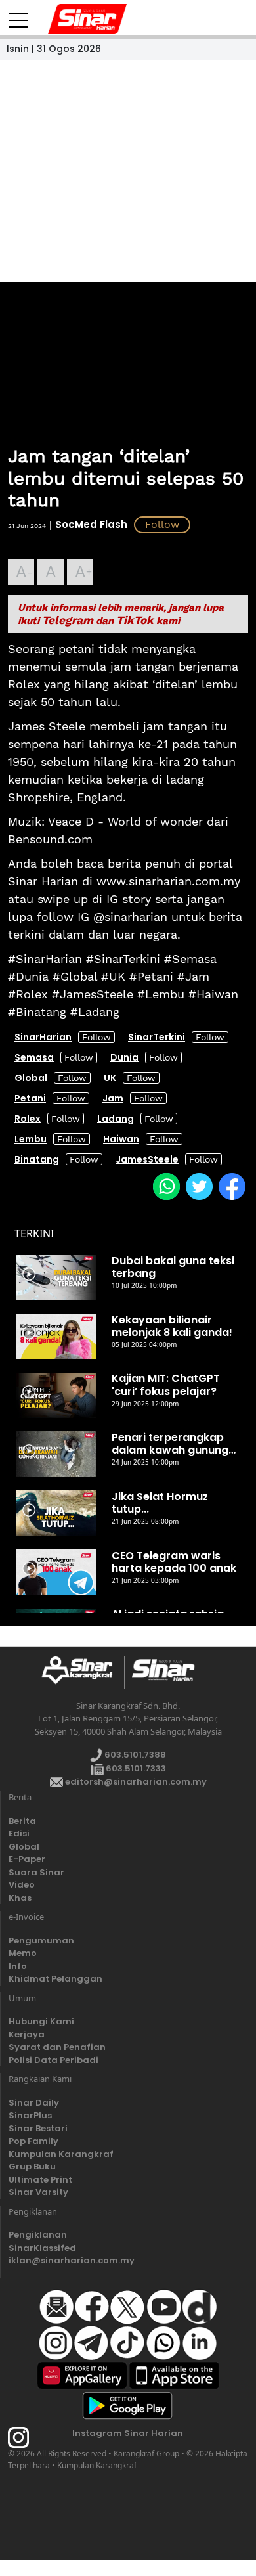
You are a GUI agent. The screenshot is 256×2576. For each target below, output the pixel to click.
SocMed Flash (91, 524)
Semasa (34, 1057)
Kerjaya (27, 2034)
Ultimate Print (40, 2180)
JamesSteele (147, 1159)
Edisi (19, 1833)
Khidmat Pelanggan (55, 1979)
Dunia (124, 1057)
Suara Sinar (36, 1872)
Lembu (31, 1139)
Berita (22, 1821)
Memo (23, 1953)
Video (22, 1885)
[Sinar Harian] (64, 19)
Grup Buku (32, 2166)
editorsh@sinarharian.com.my (135, 1782)
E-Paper (27, 1859)
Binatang (37, 1159)
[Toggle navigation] (18, 15)
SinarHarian (43, 1037)
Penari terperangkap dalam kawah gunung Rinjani (170, 1444)
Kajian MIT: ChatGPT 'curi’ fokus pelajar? (166, 1385)
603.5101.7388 (134, 1755)
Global (31, 1078)
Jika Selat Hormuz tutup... (160, 1503)
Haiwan (121, 1139)
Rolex (28, 1119)
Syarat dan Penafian (57, 2047)
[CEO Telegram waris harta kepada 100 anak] (56, 1572)
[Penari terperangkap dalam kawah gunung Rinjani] (56, 1454)
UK (110, 1078)
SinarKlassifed (42, 2248)
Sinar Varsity (38, 2192)
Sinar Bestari (38, 2128)
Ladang (116, 1119)
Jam (113, 1098)
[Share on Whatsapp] (166, 1186)
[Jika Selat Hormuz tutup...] (56, 1513)
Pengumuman (41, 1941)
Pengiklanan (38, 2235)
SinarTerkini (157, 1037)
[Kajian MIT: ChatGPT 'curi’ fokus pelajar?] (56, 1395)
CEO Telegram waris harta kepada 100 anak (174, 1562)
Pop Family (33, 2141)
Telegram (68, 620)
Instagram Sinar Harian (128, 2433)
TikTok (135, 620)
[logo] (82, 1673)
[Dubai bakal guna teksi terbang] (56, 1277)
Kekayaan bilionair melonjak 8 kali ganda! (172, 1326)
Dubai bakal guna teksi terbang (173, 1267)
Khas (20, 1898)
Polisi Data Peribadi (53, 2060)
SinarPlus (30, 2115)
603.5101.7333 (135, 1768)
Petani (30, 1098)
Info (18, 1966)
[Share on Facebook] (232, 1186)
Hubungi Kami (41, 2021)
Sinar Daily (34, 2103)
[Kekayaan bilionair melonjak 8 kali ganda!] (56, 1337)
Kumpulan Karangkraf (61, 2154)
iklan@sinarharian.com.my (72, 2260)
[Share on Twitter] (199, 1186)
